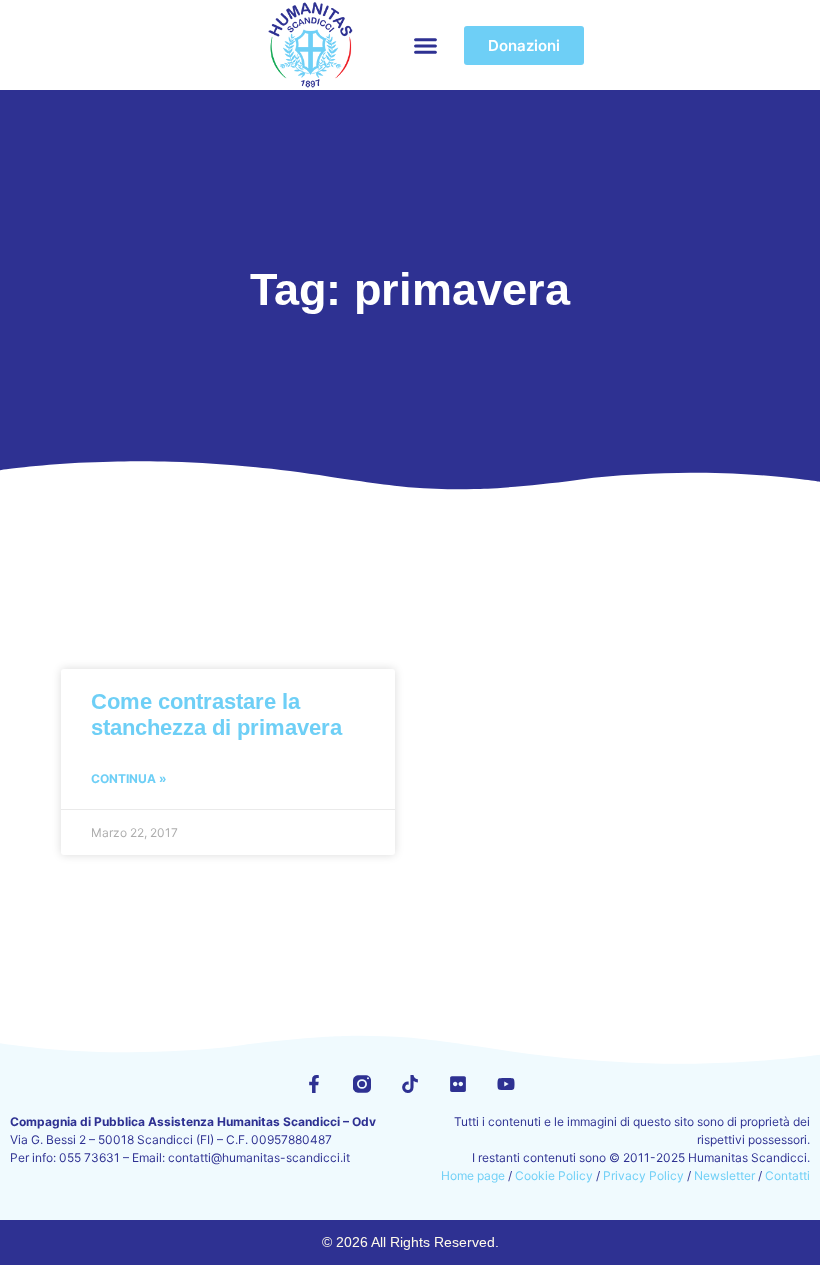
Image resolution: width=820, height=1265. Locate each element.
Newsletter (724, 1175)
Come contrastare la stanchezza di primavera (216, 714)
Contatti (787, 1175)
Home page (473, 1175)
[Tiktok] (410, 1084)
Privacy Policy (643, 1175)
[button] (425, 45)
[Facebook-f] (314, 1084)
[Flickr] (458, 1084)
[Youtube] (506, 1084)
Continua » (129, 778)
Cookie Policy (554, 1175)
